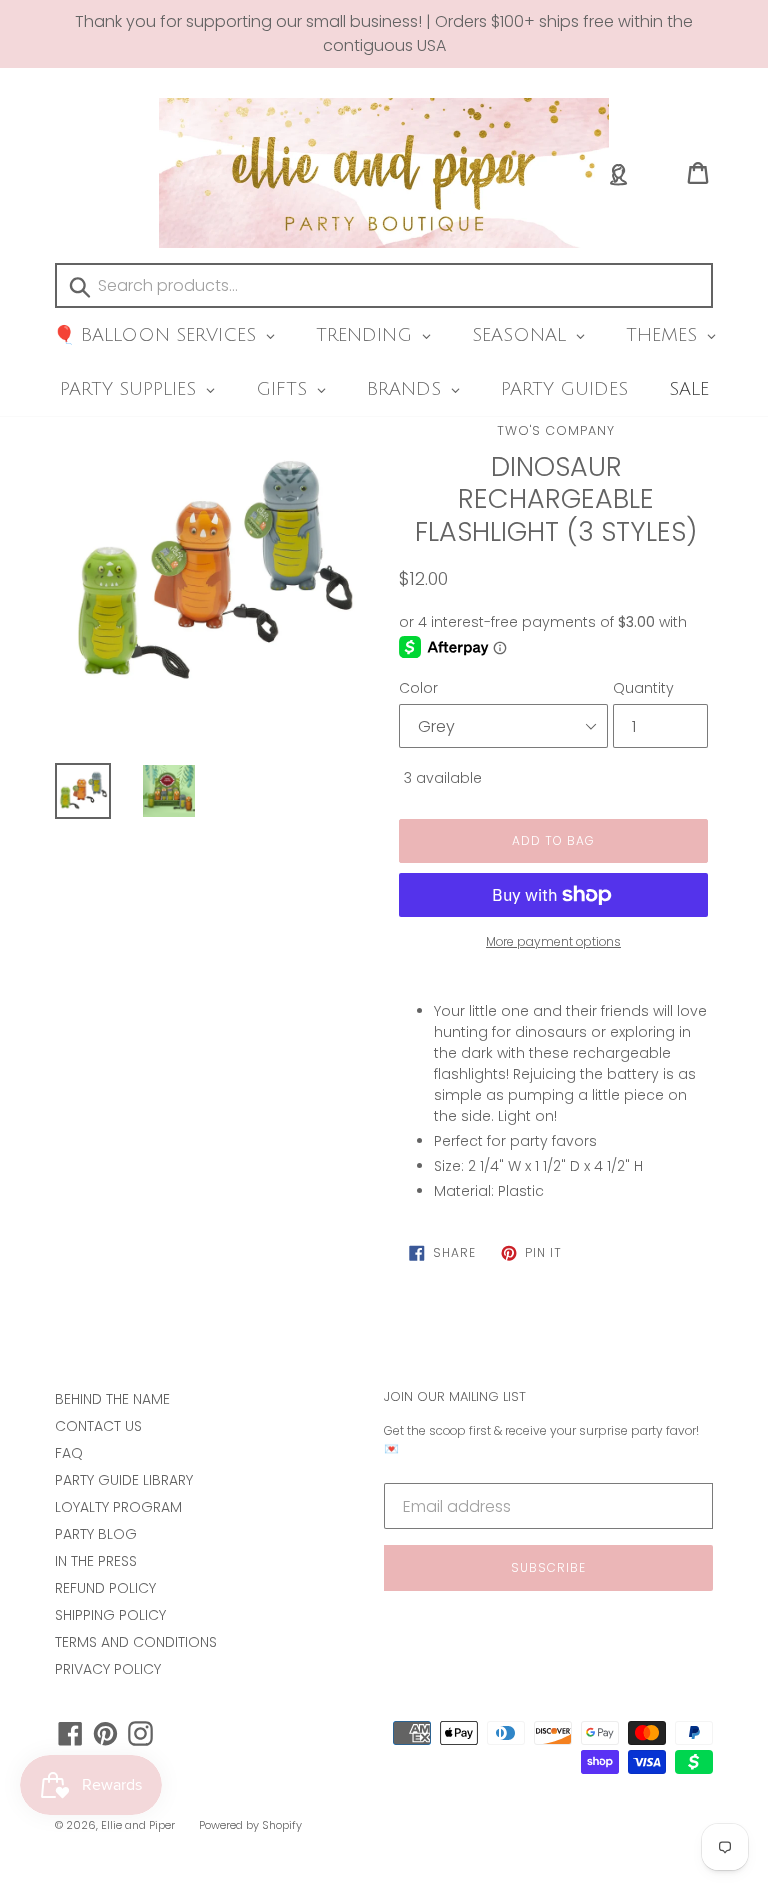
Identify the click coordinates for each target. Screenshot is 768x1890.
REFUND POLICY (105, 1588)
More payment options (553, 941)
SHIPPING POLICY (110, 1615)
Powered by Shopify (250, 1825)
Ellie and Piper (138, 1825)
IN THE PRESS (96, 1561)
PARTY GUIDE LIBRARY (124, 1480)
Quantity (643, 688)
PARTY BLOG (96, 1534)
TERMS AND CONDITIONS (136, 1642)
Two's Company (556, 430)
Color (418, 688)
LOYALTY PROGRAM (118, 1507)
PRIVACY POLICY (108, 1669)
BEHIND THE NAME (112, 1399)
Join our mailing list (455, 1397)
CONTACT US (98, 1426)
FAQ (69, 1453)
